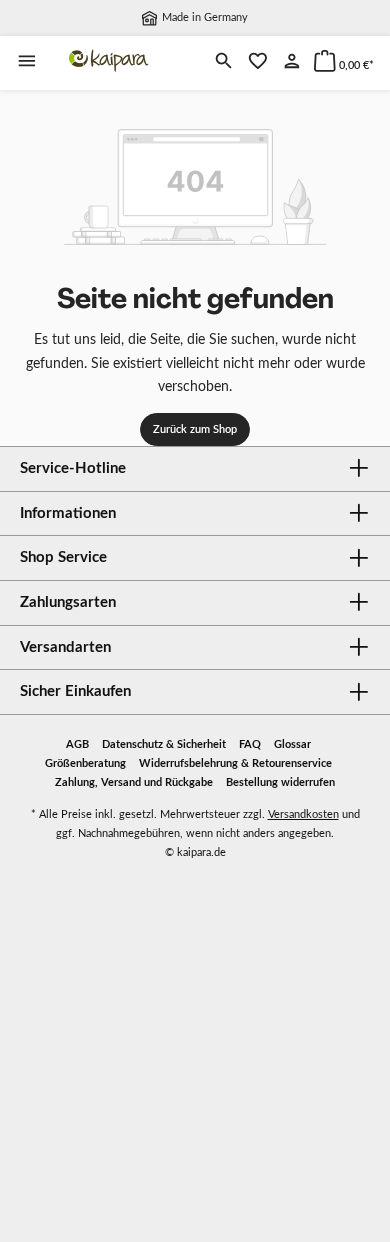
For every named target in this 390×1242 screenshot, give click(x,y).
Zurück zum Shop (195, 429)
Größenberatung (85, 763)
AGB (77, 744)
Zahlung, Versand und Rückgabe (134, 782)
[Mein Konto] (292, 63)
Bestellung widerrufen (280, 782)
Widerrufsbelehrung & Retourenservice (235, 763)
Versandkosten (303, 814)
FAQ (250, 744)
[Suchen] (224, 63)
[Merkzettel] (258, 63)
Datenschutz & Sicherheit (164, 744)
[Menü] (27, 63)
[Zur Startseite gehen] (109, 61)
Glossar (292, 744)
